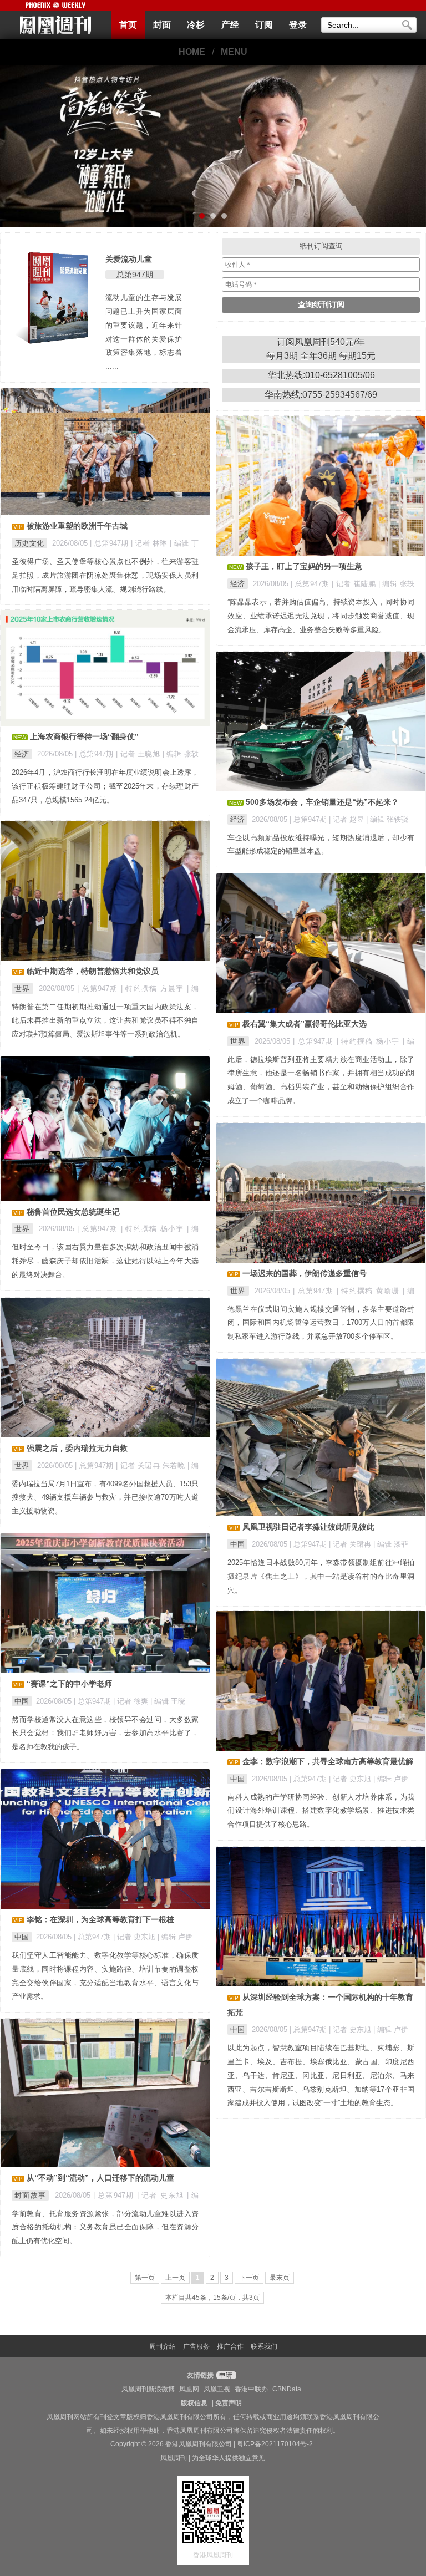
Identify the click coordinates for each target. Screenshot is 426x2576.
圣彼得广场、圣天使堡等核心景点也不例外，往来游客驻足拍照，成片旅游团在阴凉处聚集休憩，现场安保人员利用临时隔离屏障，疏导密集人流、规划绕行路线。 (105, 575)
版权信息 (194, 2403)
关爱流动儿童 (129, 259)
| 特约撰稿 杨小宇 (370, 1041)
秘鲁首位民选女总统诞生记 (73, 1212)
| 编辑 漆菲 (391, 1544)
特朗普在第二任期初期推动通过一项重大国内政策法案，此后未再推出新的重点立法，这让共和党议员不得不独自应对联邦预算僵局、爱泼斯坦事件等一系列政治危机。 (105, 1021)
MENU (234, 52)
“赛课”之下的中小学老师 (69, 1684)
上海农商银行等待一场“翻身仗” (84, 736)
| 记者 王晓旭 (139, 754)
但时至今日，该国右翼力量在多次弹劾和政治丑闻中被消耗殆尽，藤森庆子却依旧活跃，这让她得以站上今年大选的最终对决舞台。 (105, 1261)
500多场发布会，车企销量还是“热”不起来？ (322, 802)
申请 (225, 2375)
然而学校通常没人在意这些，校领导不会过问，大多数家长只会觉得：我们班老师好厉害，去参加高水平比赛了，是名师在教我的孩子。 (105, 1733)
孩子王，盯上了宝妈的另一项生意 (304, 566)
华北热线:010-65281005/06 (321, 375)
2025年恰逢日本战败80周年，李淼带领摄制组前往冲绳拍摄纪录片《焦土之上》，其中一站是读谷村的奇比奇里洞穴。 (321, 1576)
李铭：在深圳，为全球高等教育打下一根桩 (100, 1919)
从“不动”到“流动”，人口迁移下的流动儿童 (100, 2178)
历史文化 (29, 543)
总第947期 (135, 275)
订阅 (264, 25)
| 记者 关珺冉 (351, 1544)
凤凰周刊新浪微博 (148, 2389)
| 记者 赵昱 (348, 819)
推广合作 (230, 2346)
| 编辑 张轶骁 (387, 819)
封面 (162, 25)
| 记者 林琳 (150, 543)
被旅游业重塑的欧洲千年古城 (77, 526)
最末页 (280, 2278)
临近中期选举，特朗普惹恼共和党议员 (93, 971)
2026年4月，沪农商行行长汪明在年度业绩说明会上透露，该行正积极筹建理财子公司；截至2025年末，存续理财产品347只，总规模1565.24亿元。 (105, 786)
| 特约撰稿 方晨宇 (154, 989)
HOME (192, 52)
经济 (238, 584)
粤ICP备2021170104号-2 (275, 2444)
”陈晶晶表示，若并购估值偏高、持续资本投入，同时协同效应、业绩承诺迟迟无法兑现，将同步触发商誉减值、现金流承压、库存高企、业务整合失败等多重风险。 (321, 616)
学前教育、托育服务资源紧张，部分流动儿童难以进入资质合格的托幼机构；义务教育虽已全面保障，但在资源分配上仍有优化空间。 (105, 2227)
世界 (22, 989)
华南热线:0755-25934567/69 (321, 395)
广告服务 (196, 2346)
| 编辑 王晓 (168, 1701)
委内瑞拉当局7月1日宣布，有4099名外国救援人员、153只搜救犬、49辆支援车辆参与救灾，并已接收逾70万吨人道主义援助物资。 (105, 1498)
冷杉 (196, 25)
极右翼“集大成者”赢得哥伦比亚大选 (305, 1024)
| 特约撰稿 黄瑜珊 (370, 1291)
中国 (237, 1544)
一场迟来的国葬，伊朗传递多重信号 (305, 1273)
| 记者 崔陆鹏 (355, 584)
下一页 (249, 2278)
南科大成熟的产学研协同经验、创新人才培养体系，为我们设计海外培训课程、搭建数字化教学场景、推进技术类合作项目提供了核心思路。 (321, 1811)
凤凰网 (189, 2389)
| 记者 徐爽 (132, 1701)
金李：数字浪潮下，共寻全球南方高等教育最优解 (328, 1761)
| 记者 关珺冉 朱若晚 (152, 1465)
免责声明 (229, 2403)
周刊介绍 (163, 2346)
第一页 (145, 2278)
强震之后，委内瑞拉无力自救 (77, 1448)
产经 (230, 25)
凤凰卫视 (217, 2389)
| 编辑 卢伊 (391, 1779)
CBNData (287, 2389)
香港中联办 (251, 2389)
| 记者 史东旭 (351, 1779)
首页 (128, 25)
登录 (298, 25)
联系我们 (264, 2346)
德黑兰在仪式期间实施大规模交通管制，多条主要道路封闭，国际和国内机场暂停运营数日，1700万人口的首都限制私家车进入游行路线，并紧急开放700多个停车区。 (321, 1323)
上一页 (175, 2278)
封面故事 (30, 2195)
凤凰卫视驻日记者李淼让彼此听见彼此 (308, 1527)
